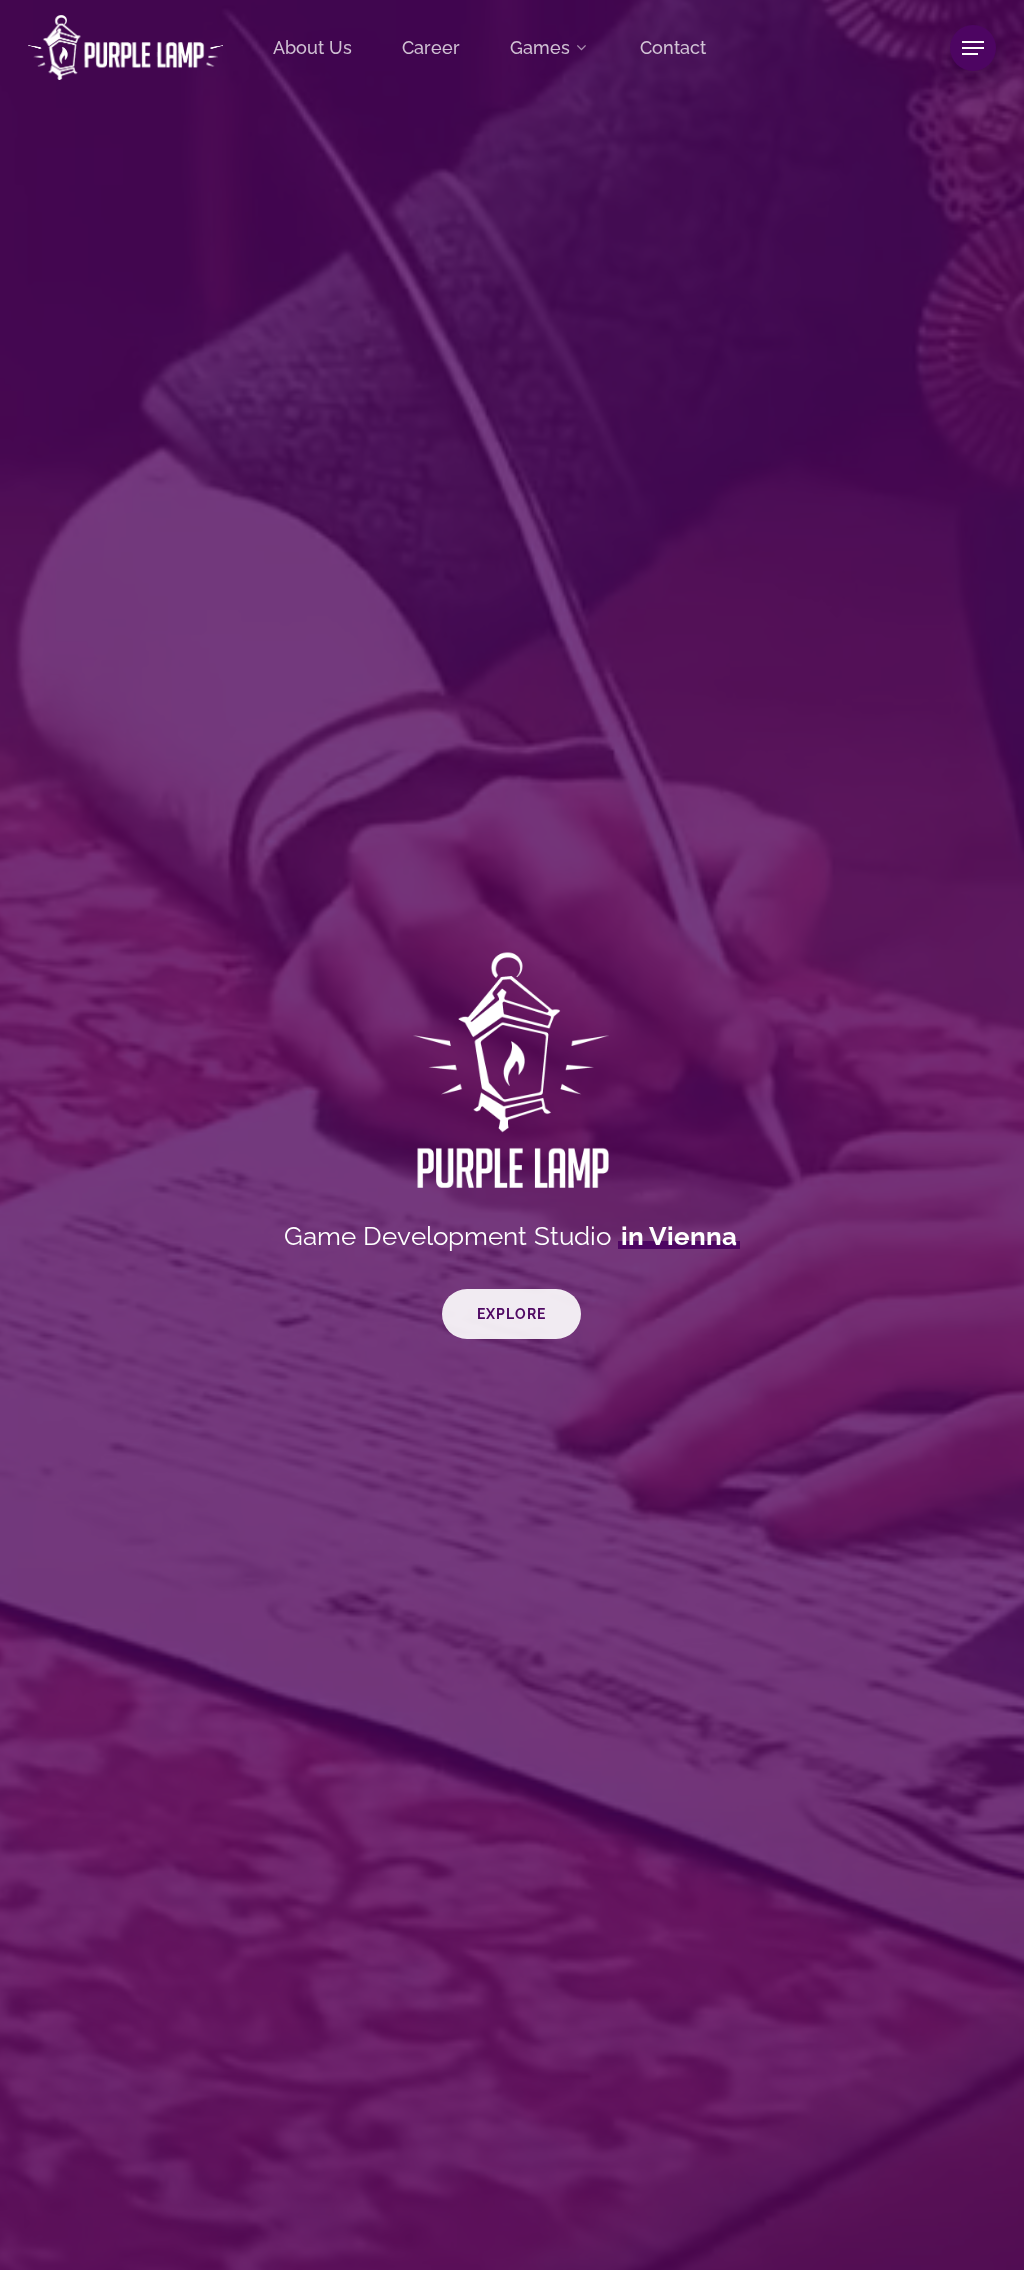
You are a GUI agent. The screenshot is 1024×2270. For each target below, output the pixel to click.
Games (540, 48)
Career (431, 48)
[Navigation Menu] (973, 48)
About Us (312, 48)
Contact (673, 48)
